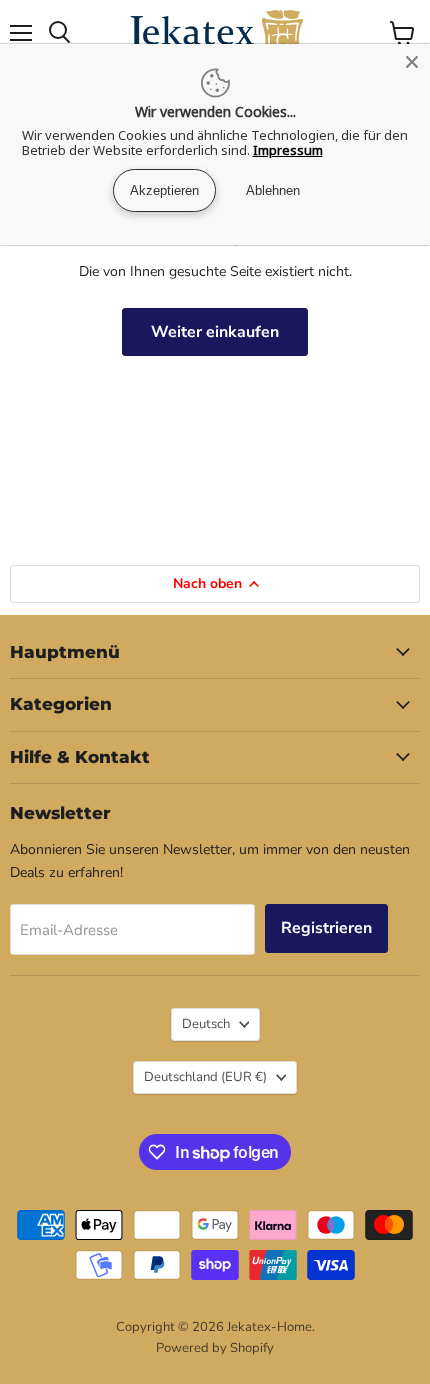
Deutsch (206, 1024)
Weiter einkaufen (215, 332)
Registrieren (326, 928)
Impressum (288, 150)
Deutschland (205, 1077)
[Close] (412, 62)
